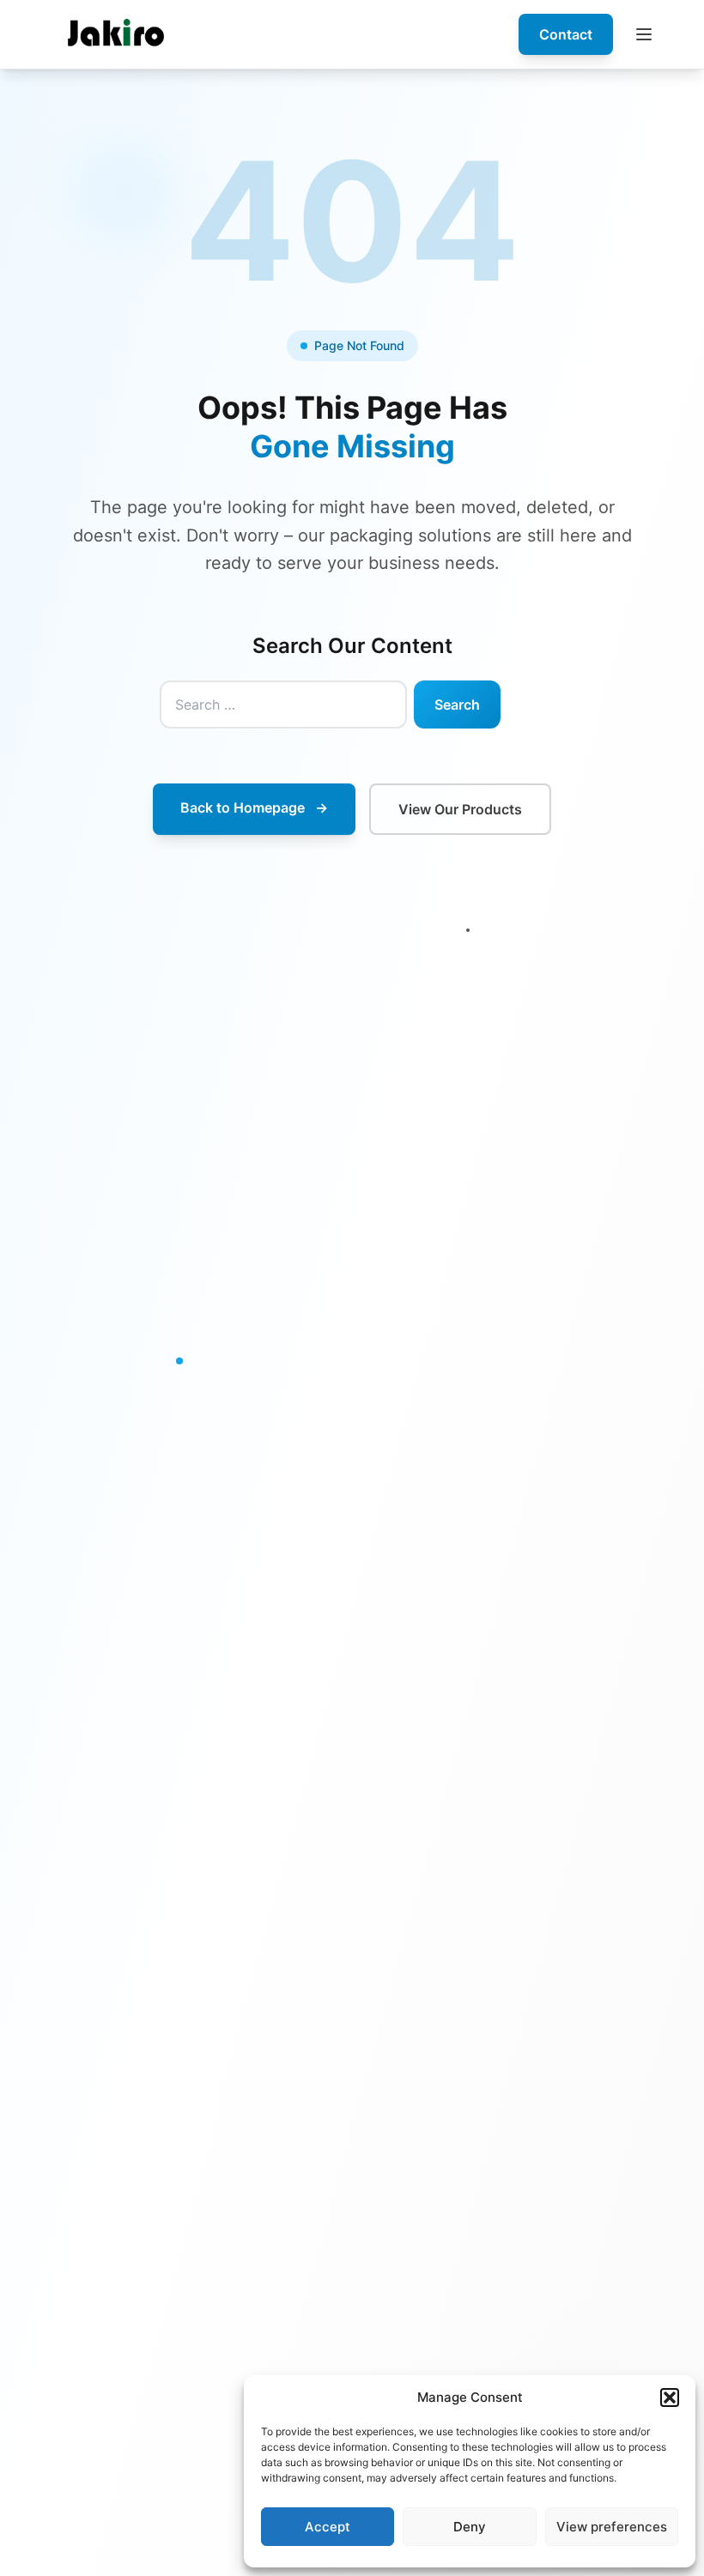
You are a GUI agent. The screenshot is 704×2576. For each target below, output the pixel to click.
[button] (670, 2398)
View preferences (612, 2527)
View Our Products (460, 809)
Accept (328, 2527)
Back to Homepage (254, 807)
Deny (470, 2527)
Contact (566, 34)
